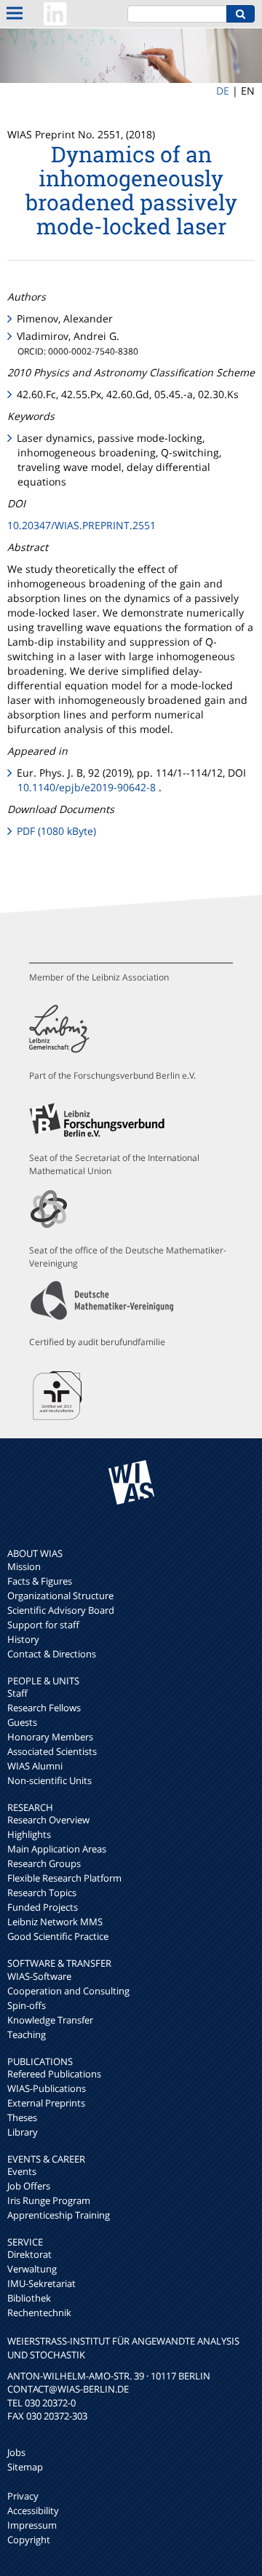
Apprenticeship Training (59, 2215)
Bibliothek (29, 2298)
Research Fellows (44, 1708)
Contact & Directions (52, 1654)
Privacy (23, 2496)
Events (22, 2171)
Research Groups (44, 1863)
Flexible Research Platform (64, 1878)
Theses (22, 2117)
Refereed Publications (54, 2074)
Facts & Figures (40, 1581)
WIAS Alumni (35, 1766)
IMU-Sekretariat (41, 2283)
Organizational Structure (60, 1596)
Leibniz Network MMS (55, 1922)
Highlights (29, 1834)
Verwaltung (32, 2269)
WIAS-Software (39, 1976)
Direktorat (29, 2254)
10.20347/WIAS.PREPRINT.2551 (82, 525)
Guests (22, 1722)
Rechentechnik (39, 2313)
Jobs (16, 2452)
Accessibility (33, 2510)
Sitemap (25, 2467)
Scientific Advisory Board (61, 1610)
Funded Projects (43, 1907)
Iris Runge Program (49, 2200)
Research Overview (48, 1820)
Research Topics (42, 1893)
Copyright (29, 2540)
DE (223, 91)
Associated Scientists (52, 1751)
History (23, 1639)
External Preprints (46, 2103)
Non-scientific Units (49, 1780)
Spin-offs (27, 2005)
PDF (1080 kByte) (56, 831)
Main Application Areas (57, 1849)
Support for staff (43, 1625)
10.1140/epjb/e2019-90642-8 (87, 787)
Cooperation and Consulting (68, 1991)
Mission (24, 1566)
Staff (17, 1693)
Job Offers (29, 2186)
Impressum (32, 2525)
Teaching (27, 2034)
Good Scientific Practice (58, 1936)
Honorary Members (50, 1737)
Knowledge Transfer (50, 2020)
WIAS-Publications (47, 2088)
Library (23, 2132)
